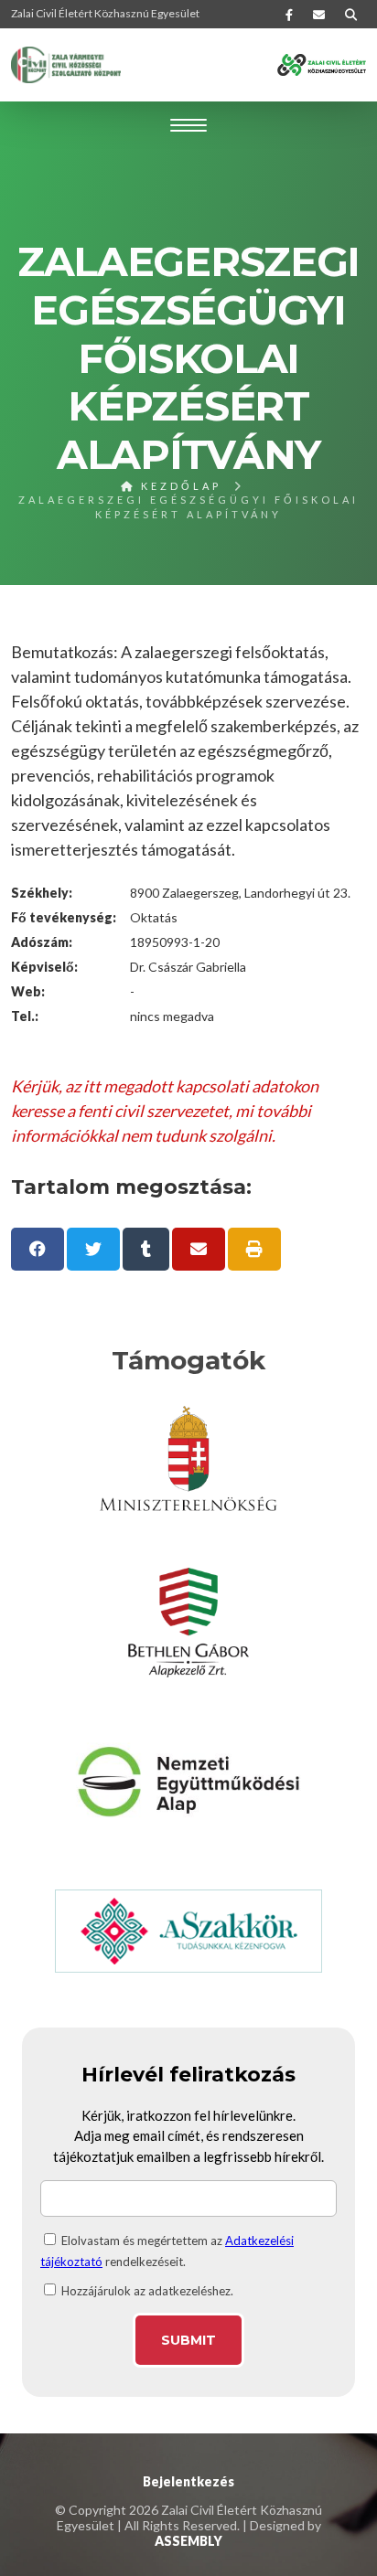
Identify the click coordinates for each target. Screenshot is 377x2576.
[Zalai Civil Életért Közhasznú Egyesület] (66, 65)
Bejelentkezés (188, 2481)
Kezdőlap (178, 486)
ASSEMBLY (188, 2541)
